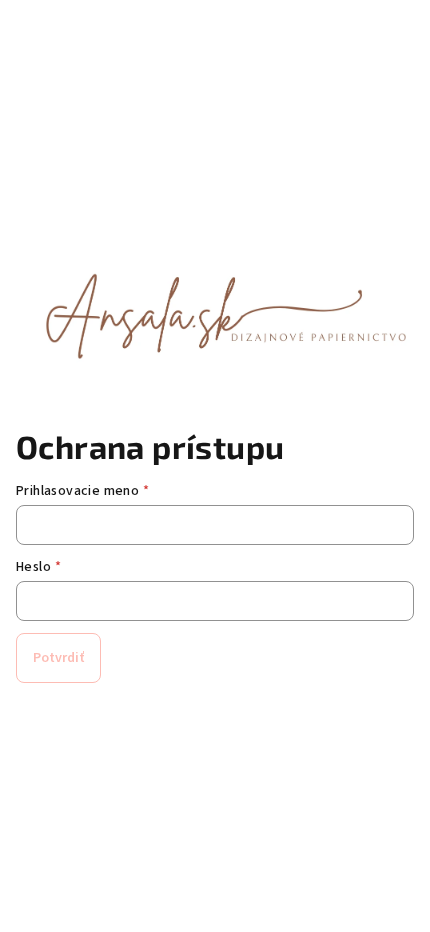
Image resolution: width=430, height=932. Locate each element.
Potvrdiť (58, 658)
